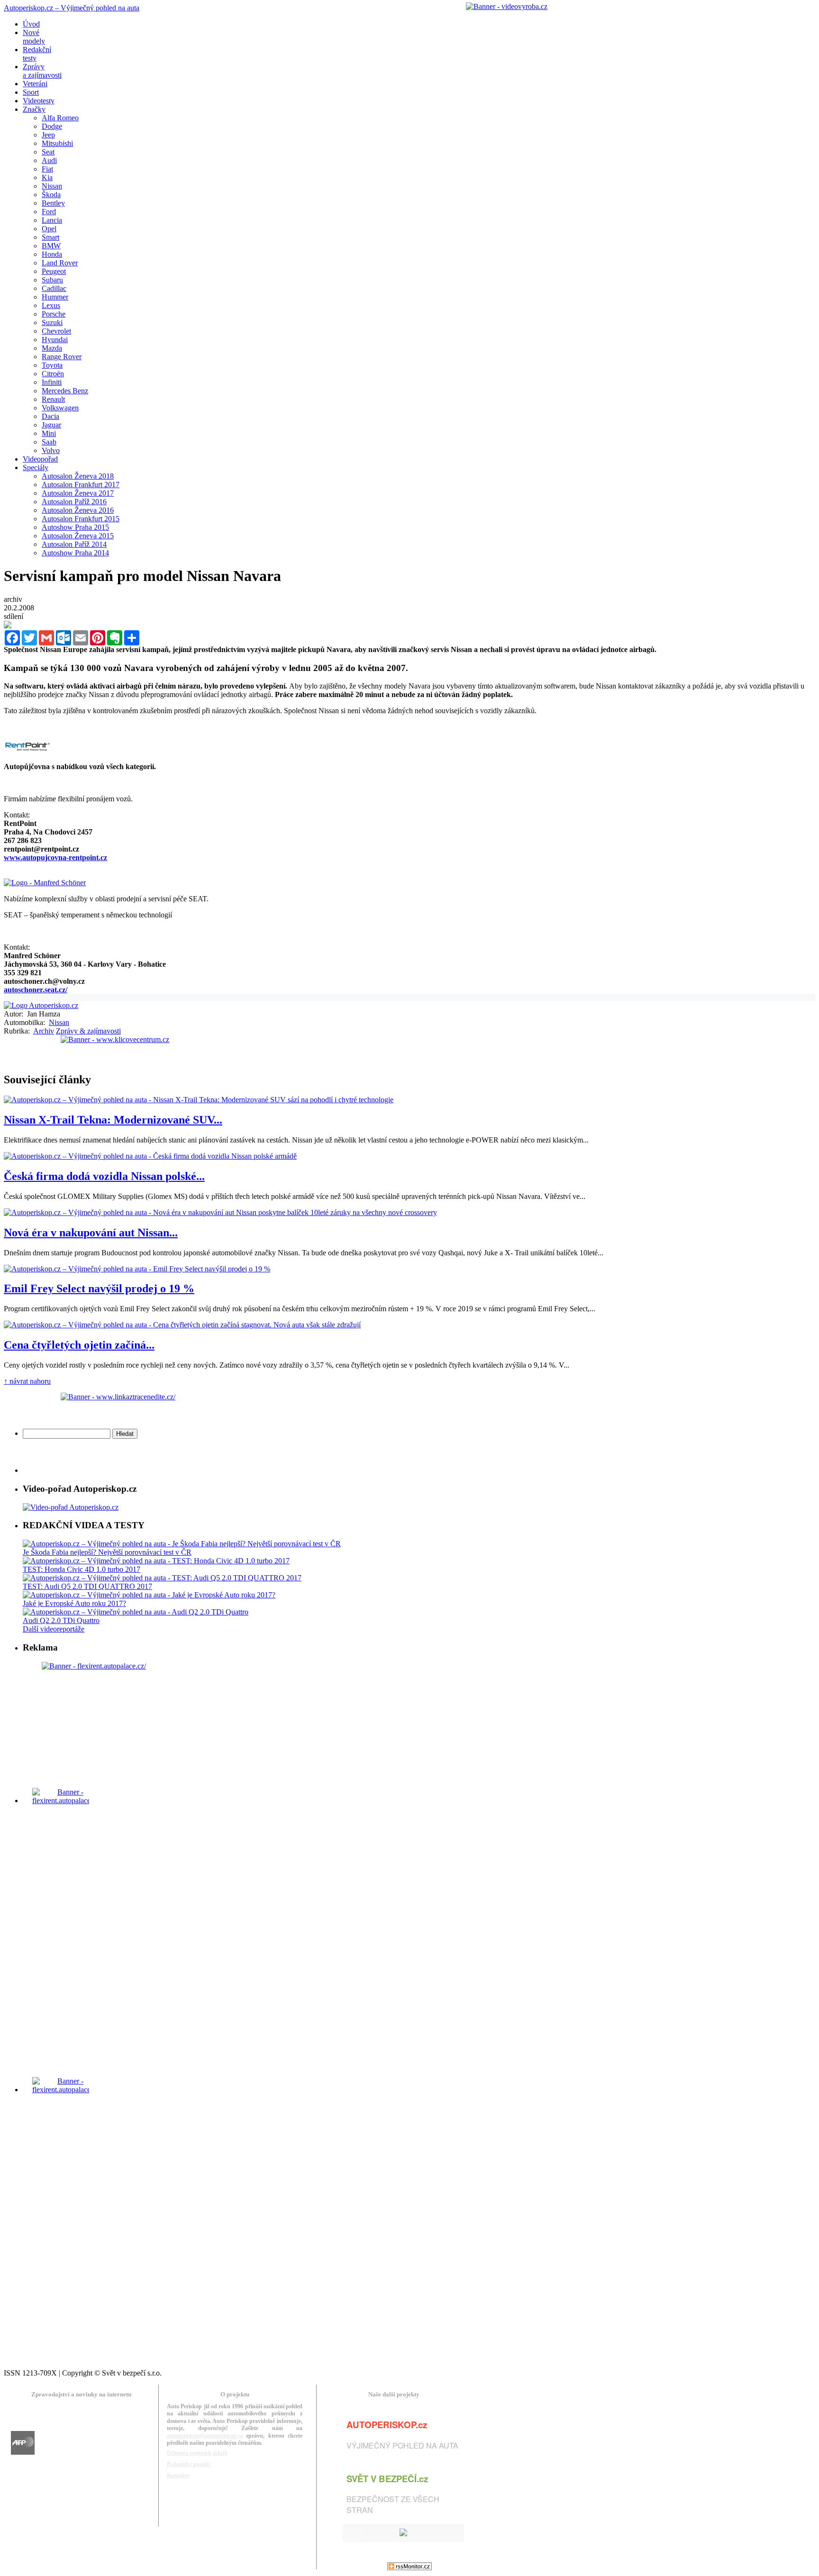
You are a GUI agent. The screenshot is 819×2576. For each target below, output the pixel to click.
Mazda (52, 348)
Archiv (44, 1031)
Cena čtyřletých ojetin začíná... (79, 1345)
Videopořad (40, 459)
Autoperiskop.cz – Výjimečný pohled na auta (72, 8)
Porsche (54, 314)
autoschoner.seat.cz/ (36, 990)
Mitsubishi (57, 143)
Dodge (52, 126)
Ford (49, 212)
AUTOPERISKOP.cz (387, 2425)
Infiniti (52, 382)
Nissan (52, 186)
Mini (49, 433)
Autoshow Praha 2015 (75, 527)
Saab (49, 442)
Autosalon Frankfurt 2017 (81, 485)
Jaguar (51, 425)
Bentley (53, 203)
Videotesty (39, 101)
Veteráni (35, 84)
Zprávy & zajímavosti (88, 1031)
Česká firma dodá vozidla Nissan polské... (104, 1176)
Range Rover (62, 357)
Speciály (36, 467)
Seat (48, 152)
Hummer (55, 297)
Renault (53, 399)
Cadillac (54, 288)
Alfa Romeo (60, 118)
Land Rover (60, 263)
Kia (47, 177)
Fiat (47, 169)
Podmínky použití (188, 2464)
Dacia (50, 416)
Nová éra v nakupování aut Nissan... (91, 1233)
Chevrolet (56, 331)
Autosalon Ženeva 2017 (78, 493)
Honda (52, 254)
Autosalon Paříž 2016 (74, 502)
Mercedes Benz (65, 391)
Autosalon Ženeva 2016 (78, 510)
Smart (50, 237)
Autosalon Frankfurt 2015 (81, 519)
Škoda (51, 195)
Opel (49, 229)
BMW (51, 246)
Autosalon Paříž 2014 (74, 544)
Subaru (52, 280)
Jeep (48, 135)
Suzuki (52, 322)
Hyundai (55, 340)
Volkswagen (60, 408)
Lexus (51, 305)
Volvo (51, 450)
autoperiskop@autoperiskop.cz (205, 2436)
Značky (34, 109)
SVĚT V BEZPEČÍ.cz (387, 2479)
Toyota (52, 365)
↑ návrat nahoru (27, 1381)
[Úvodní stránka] (41, 1005)
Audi (49, 160)
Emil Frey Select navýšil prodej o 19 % (99, 1288)
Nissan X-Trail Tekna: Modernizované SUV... (113, 1120)
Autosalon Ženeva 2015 (78, 536)
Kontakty (178, 2476)
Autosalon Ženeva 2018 (78, 476)
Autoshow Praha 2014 (75, 553)
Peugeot (54, 271)
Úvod (31, 24)
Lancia (52, 220)
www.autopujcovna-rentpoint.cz (55, 857)
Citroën (53, 374)
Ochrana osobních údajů (197, 2453)
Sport (31, 92)
